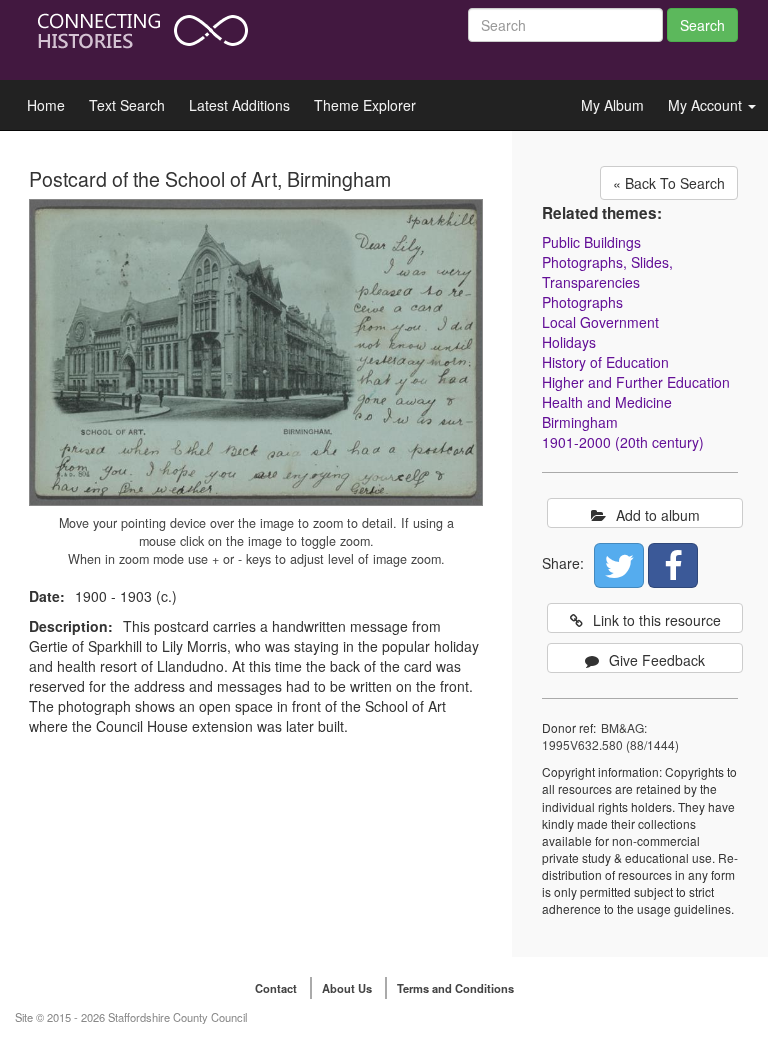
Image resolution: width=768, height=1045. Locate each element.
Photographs (582, 302)
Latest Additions (239, 105)
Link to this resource (657, 620)
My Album (612, 105)
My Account (707, 105)
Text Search (127, 105)
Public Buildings (591, 242)
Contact (276, 988)
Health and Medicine (607, 402)
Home (46, 105)
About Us (347, 988)
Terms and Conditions (455, 988)
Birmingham (580, 422)
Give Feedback (657, 660)
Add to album (658, 515)
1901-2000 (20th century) (623, 442)
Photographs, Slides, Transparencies (607, 272)
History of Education (605, 362)
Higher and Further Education (636, 382)
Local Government (600, 322)
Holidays (569, 342)
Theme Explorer (365, 105)
